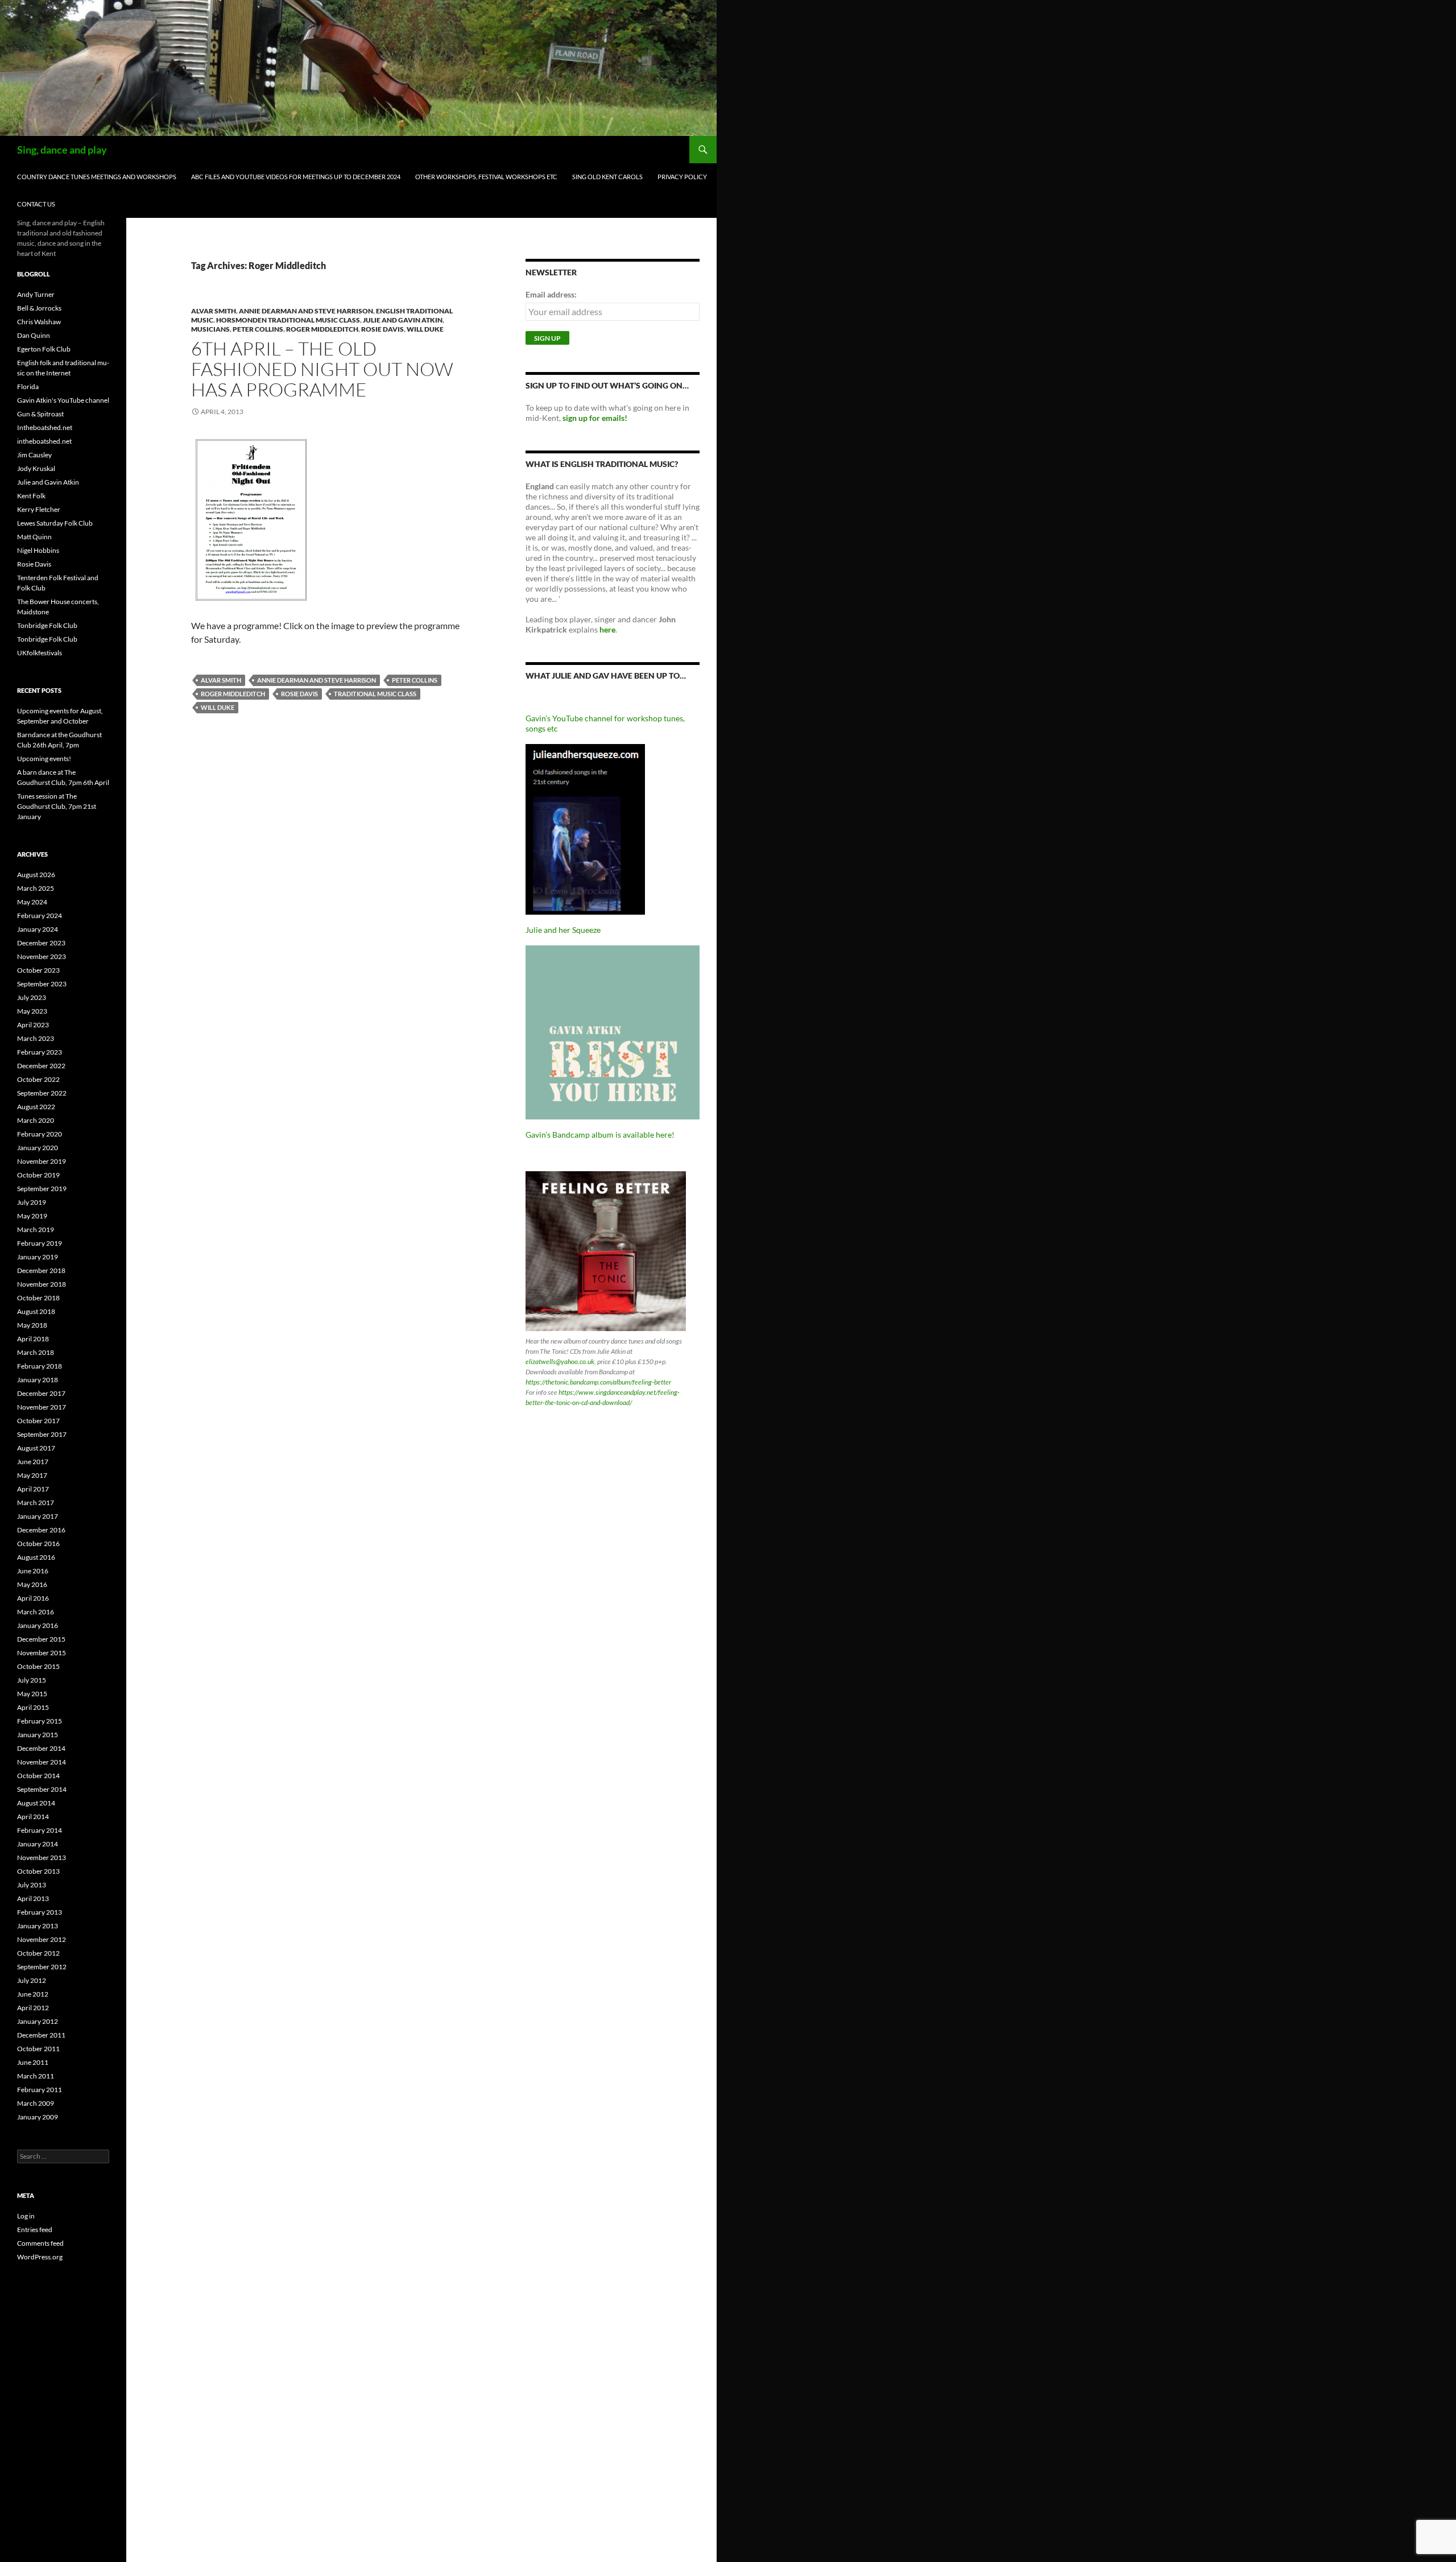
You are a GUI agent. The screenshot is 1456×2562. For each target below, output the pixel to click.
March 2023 (36, 1038)
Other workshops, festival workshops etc (486, 177)
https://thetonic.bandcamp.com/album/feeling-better (598, 1382)
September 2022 (42, 1093)
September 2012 (42, 1967)
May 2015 (32, 1694)
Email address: (551, 294)
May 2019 (32, 1216)
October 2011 (38, 2049)
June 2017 (33, 1462)
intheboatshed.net (44, 441)
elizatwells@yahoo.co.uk (560, 1361)
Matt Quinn (34, 537)
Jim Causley (34, 455)
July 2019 (32, 1202)
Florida (28, 387)
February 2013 (40, 1912)
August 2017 (36, 1448)
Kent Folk (31, 496)
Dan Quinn (34, 335)
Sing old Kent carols (607, 177)
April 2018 (33, 1339)
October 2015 (38, 1666)
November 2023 (42, 956)
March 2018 (36, 1352)
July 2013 (32, 1885)
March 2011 (36, 2076)
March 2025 (36, 888)
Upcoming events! (44, 759)
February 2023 (40, 1052)
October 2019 (38, 1175)
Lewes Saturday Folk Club (55, 523)
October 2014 (38, 1776)
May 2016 (32, 1584)
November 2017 (42, 1407)
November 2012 (42, 1939)
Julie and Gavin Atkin (403, 320)
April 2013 (33, 1898)
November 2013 (42, 1858)
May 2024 (32, 902)
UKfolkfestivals (40, 653)
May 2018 (32, 1325)
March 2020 (36, 1120)
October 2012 (38, 1953)
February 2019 (40, 1243)
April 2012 (33, 2008)
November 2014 (42, 1762)
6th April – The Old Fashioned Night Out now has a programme (322, 369)
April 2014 (33, 1817)
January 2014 (38, 1844)
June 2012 (33, 1994)
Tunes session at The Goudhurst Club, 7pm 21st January (57, 806)
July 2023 (32, 997)
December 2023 (41, 943)
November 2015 (42, 1653)
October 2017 (38, 1421)
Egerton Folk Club (44, 349)
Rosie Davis (382, 329)
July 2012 (32, 1980)
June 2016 (33, 1571)
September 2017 (42, 1434)
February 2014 (40, 1830)
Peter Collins (258, 329)
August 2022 (36, 1107)
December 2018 (41, 1270)
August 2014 (36, 1803)
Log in (26, 2216)
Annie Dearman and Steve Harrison (306, 311)
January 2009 (38, 2117)
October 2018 (38, 1298)
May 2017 (32, 1475)
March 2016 (36, 1612)
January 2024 (38, 929)
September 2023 (42, 984)
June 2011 (33, 2062)
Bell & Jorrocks (39, 308)
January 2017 (38, 1516)
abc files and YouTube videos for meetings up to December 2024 (296, 177)
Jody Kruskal (36, 468)
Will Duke (425, 329)
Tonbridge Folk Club (47, 625)
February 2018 (40, 1366)
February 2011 (40, 2090)
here (607, 629)
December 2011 (41, 2035)
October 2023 (38, 970)
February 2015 (40, 1721)
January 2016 (38, 1625)
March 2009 (36, 2103)
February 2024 (40, 916)
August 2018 (36, 1311)
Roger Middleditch (322, 329)
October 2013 (38, 1871)
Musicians (210, 329)
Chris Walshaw (39, 322)
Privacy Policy (682, 177)
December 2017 (41, 1393)
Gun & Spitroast (40, 414)
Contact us (36, 204)
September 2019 (42, 1189)
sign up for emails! (595, 418)
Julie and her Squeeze (563, 930)
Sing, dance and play (62, 150)
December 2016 (41, 1530)
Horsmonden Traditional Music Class (288, 320)
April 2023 (33, 1025)
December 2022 (41, 1066)
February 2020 (40, 1134)
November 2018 (42, 1284)
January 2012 (38, 2021)
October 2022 (38, 1079)
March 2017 (36, 1503)
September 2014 (42, 1789)
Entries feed (35, 2230)
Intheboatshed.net (45, 427)
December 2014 (41, 1748)
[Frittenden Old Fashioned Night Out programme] (251, 518)
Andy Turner (36, 294)
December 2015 (41, 1639)
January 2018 (38, 1380)
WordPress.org (40, 2257)
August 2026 (36, 875)
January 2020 (38, 1148)
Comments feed (40, 2243)
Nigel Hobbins (38, 550)
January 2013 (38, 1926)
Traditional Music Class (375, 694)
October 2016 (38, 1544)
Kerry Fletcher (39, 509)
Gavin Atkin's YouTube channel (63, 400)
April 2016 (33, 1598)
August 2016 (36, 1557)
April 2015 (33, 1707)
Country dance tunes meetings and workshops (97, 177)
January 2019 (38, 1257)
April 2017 (33, 1489)
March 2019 (36, 1230)
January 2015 (38, 1735)
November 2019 (42, 1161)
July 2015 (32, 1680)
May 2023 (32, 1011)
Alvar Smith (214, 311)
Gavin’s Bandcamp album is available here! (600, 1135)
